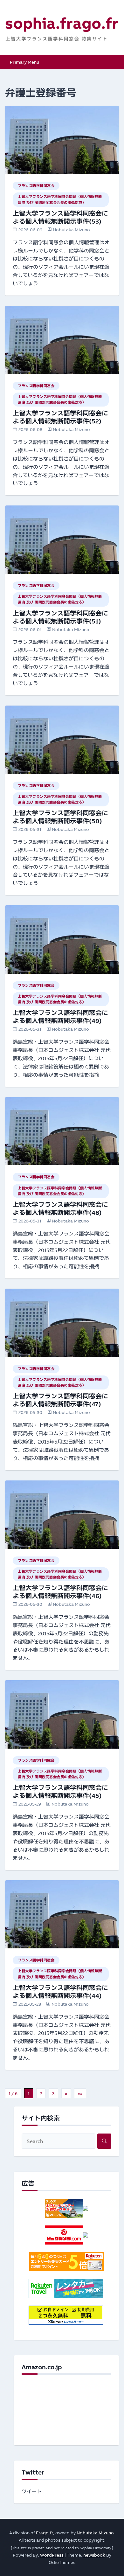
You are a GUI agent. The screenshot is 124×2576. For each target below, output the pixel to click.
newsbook (94, 2555)
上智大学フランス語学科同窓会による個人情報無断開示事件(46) (60, 1592)
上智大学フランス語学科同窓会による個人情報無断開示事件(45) (60, 1792)
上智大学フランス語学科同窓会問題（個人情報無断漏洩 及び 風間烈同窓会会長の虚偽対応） (60, 199)
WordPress (52, 2555)
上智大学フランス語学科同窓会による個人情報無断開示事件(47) (60, 1400)
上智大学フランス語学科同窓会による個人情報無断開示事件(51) (60, 617)
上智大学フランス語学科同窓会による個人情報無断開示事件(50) (60, 817)
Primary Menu (24, 62)
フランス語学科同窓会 (36, 186)
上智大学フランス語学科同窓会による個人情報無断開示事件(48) (60, 1208)
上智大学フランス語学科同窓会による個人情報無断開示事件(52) (60, 417)
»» (80, 2093)
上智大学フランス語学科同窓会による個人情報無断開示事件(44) (60, 1992)
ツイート (32, 2491)
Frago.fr (45, 2533)
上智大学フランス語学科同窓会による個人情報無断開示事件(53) (60, 217)
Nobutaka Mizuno (71, 230)
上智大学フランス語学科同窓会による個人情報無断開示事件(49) (60, 1017)
